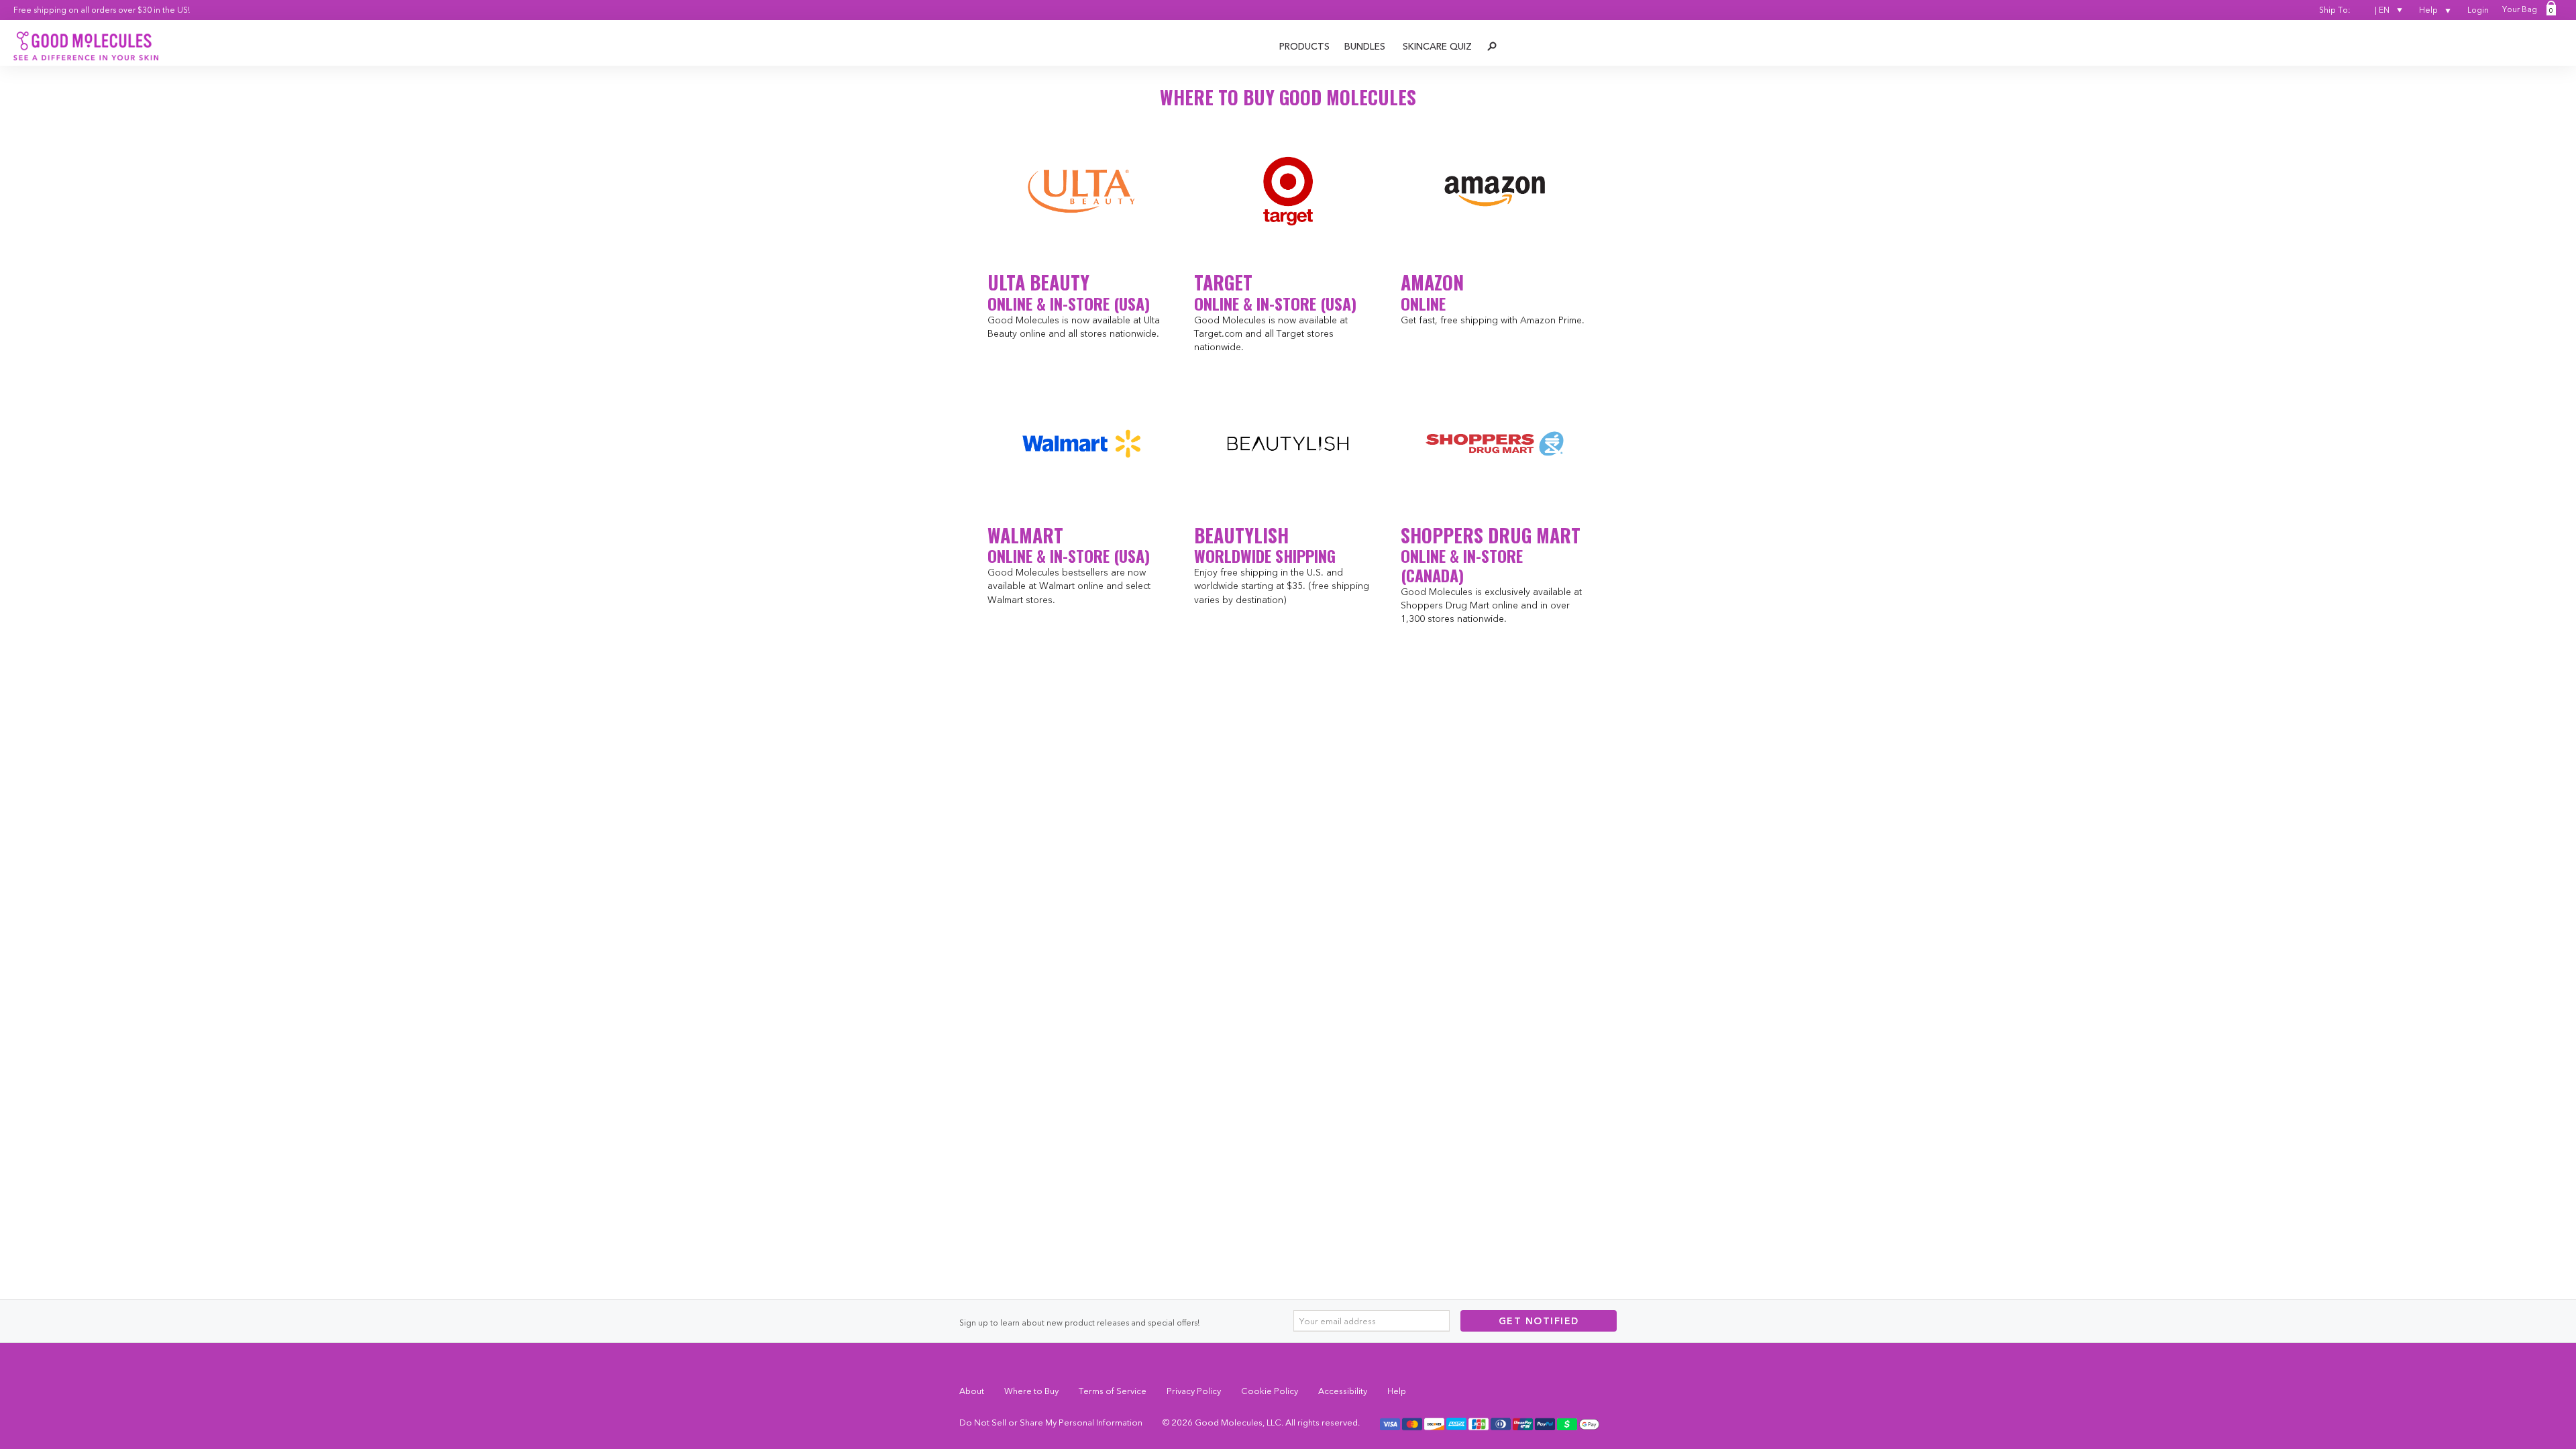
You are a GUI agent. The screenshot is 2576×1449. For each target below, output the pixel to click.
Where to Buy (1031, 1391)
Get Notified (1539, 1321)
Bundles (1365, 46)
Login (2478, 10)
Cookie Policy (1270, 1391)
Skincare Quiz (1437, 46)
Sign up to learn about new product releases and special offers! (1079, 1323)
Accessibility (1343, 1391)
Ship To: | (2354, 10)
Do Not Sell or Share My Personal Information (1051, 1422)
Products (1304, 46)
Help (2429, 10)
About (972, 1391)
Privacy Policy (1194, 1391)
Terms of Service (1113, 1391)
